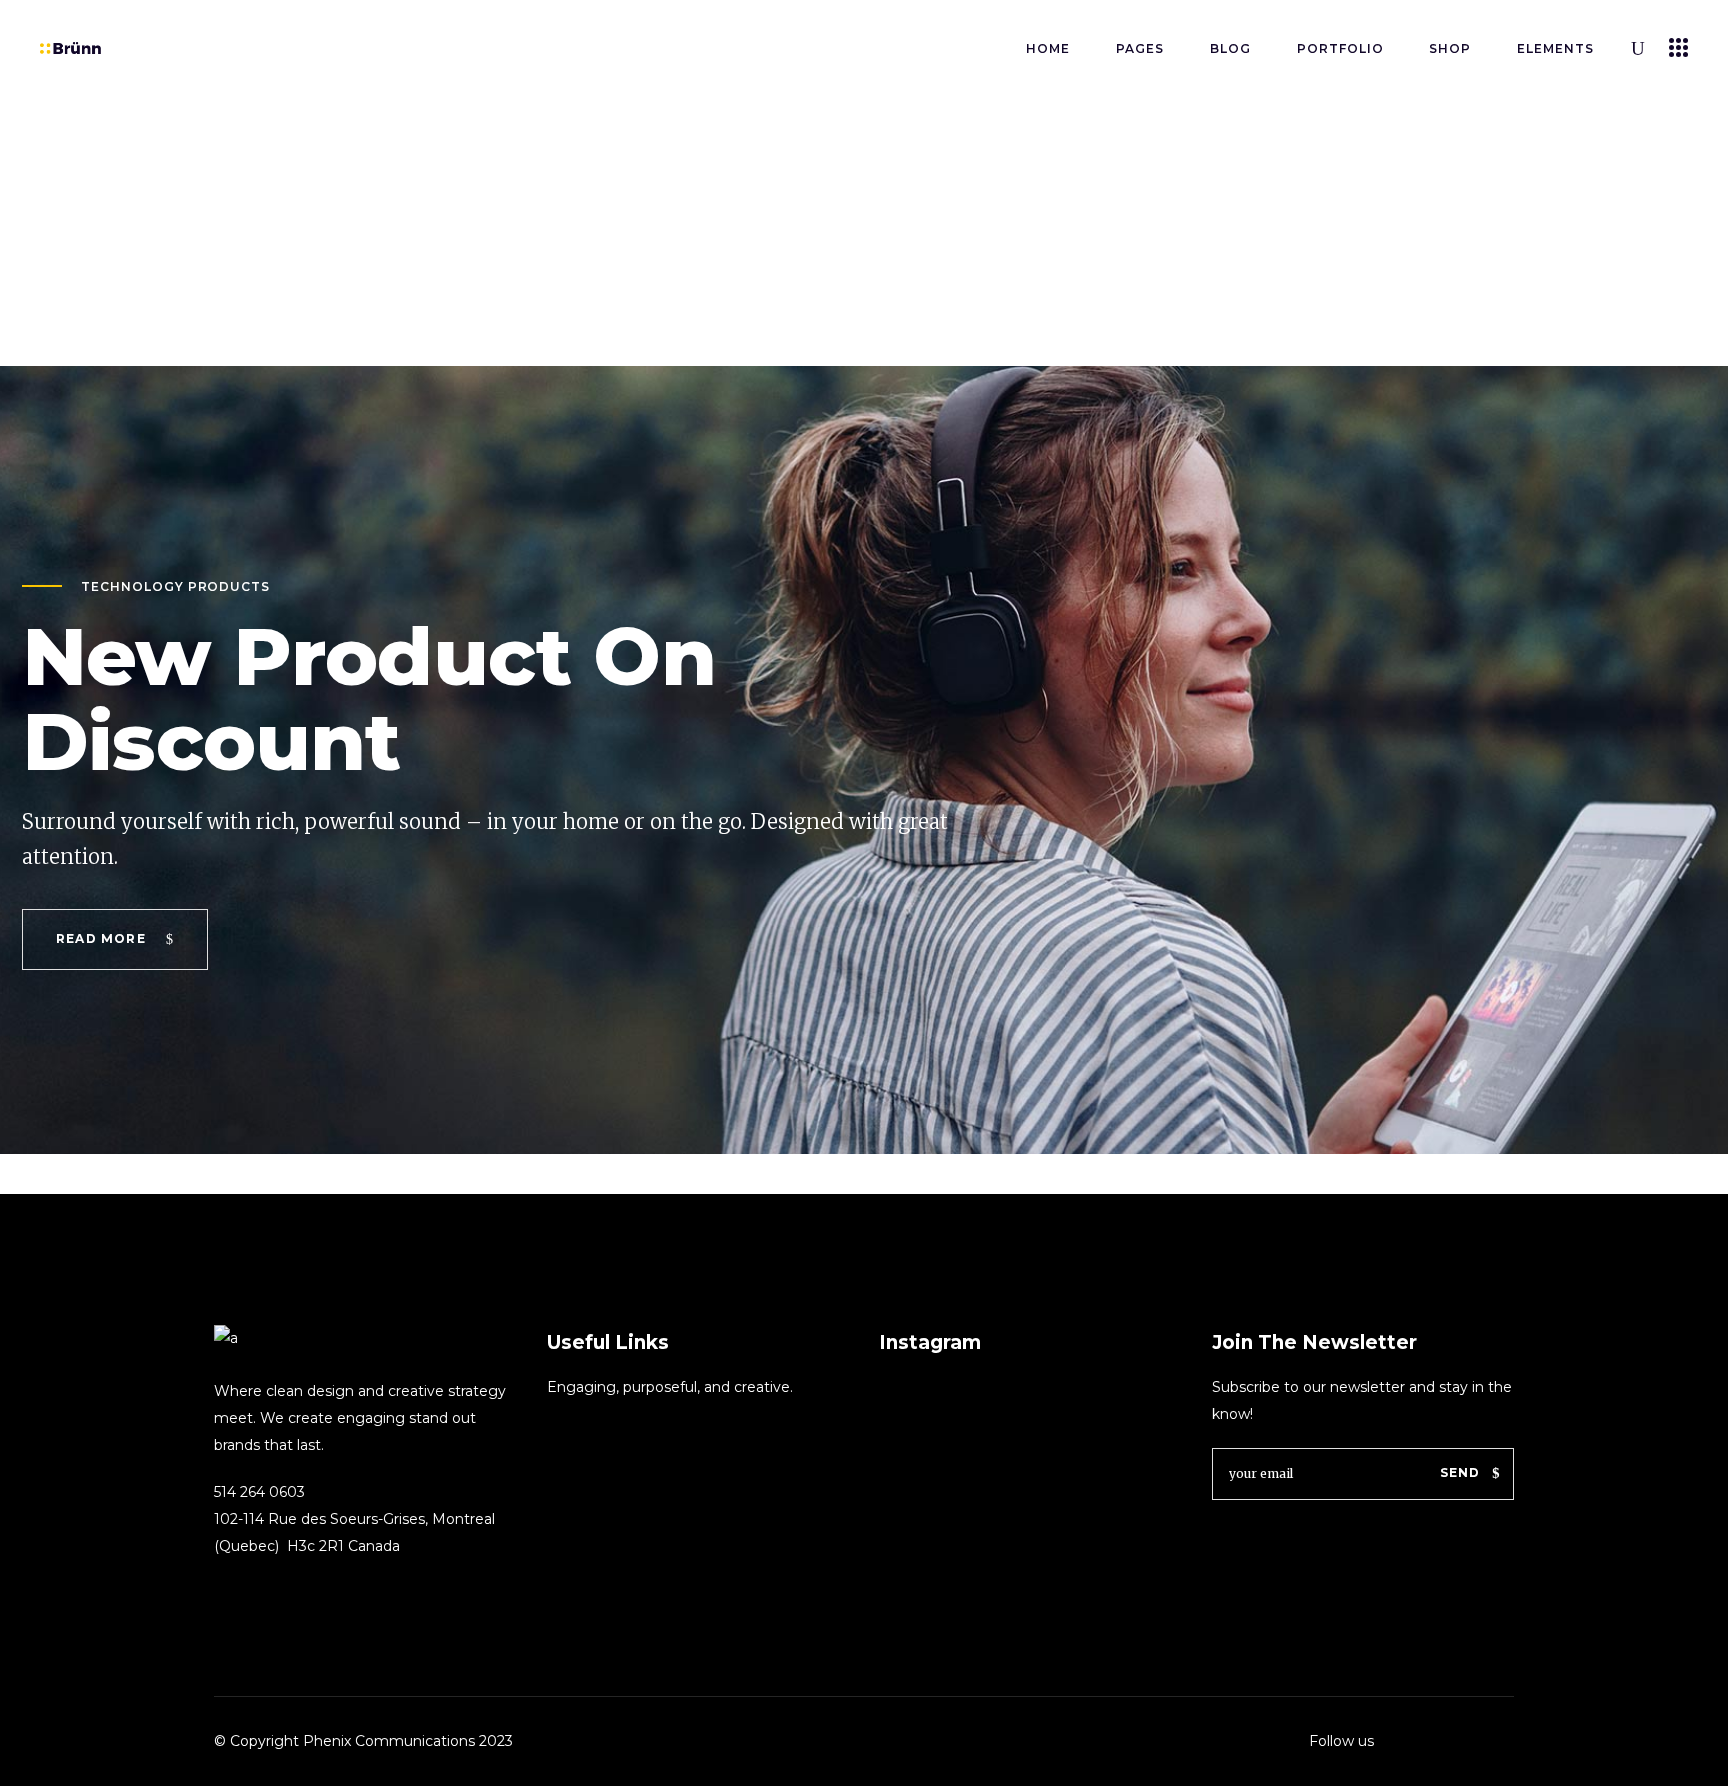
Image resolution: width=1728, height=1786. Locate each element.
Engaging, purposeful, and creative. (670, 1387)
